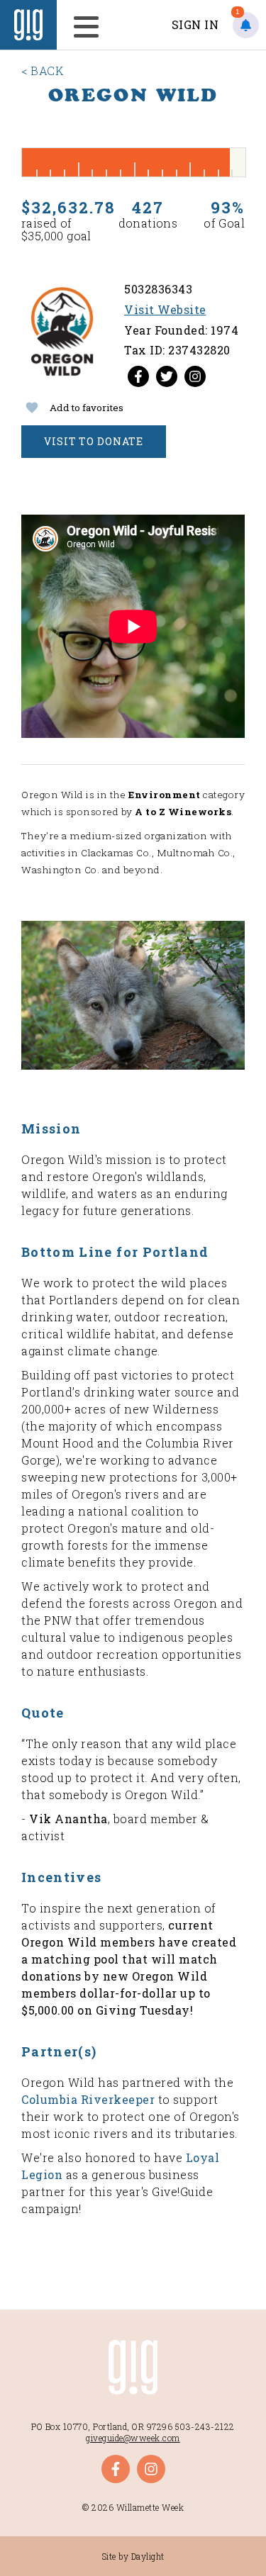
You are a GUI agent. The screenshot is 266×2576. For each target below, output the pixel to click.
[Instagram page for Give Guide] (195, 376)
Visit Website (165, 309)
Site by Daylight (133, 2556)
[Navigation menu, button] (82, 25)
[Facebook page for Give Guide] (138, 376)
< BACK (42, 71)
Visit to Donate (94, 441)
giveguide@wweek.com (133, 2438)
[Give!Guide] (28, 25)
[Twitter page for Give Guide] (167, 376)
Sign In (195, 24)
